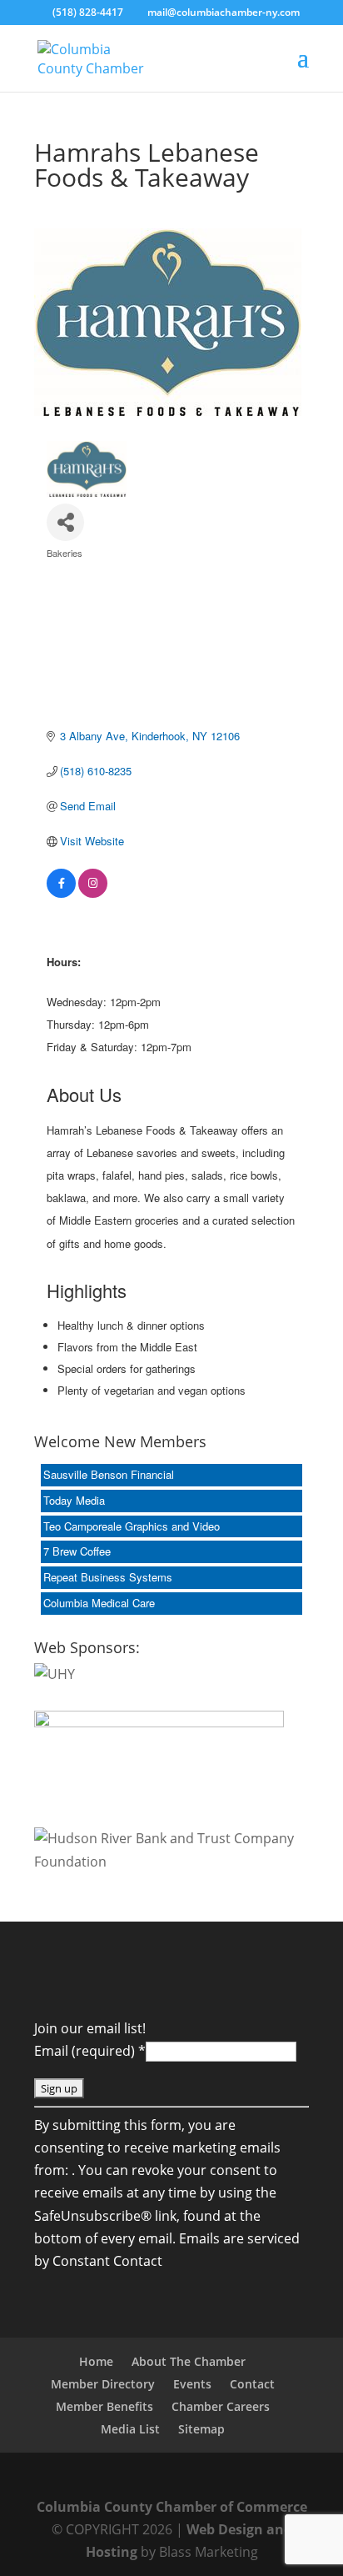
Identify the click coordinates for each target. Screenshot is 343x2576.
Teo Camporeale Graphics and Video (132, 1526)
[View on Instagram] (93, 893)
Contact (252, 2384)
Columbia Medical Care (99, 1603)
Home (96, 2361)
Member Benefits (104, 2406)
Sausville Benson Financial (109, 1474)
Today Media (74, 1500)
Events (192, 2384)
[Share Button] (65, 522)
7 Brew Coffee (77, 1551)
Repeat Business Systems (108, 1577)
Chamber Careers (221, 2406)
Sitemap (201, 2429)
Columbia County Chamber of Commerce (172, 2507)
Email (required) (90, 2051)
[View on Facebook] (61, 893)
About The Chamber (189, 2361)
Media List (130, 2429)
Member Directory (103, 2384)
